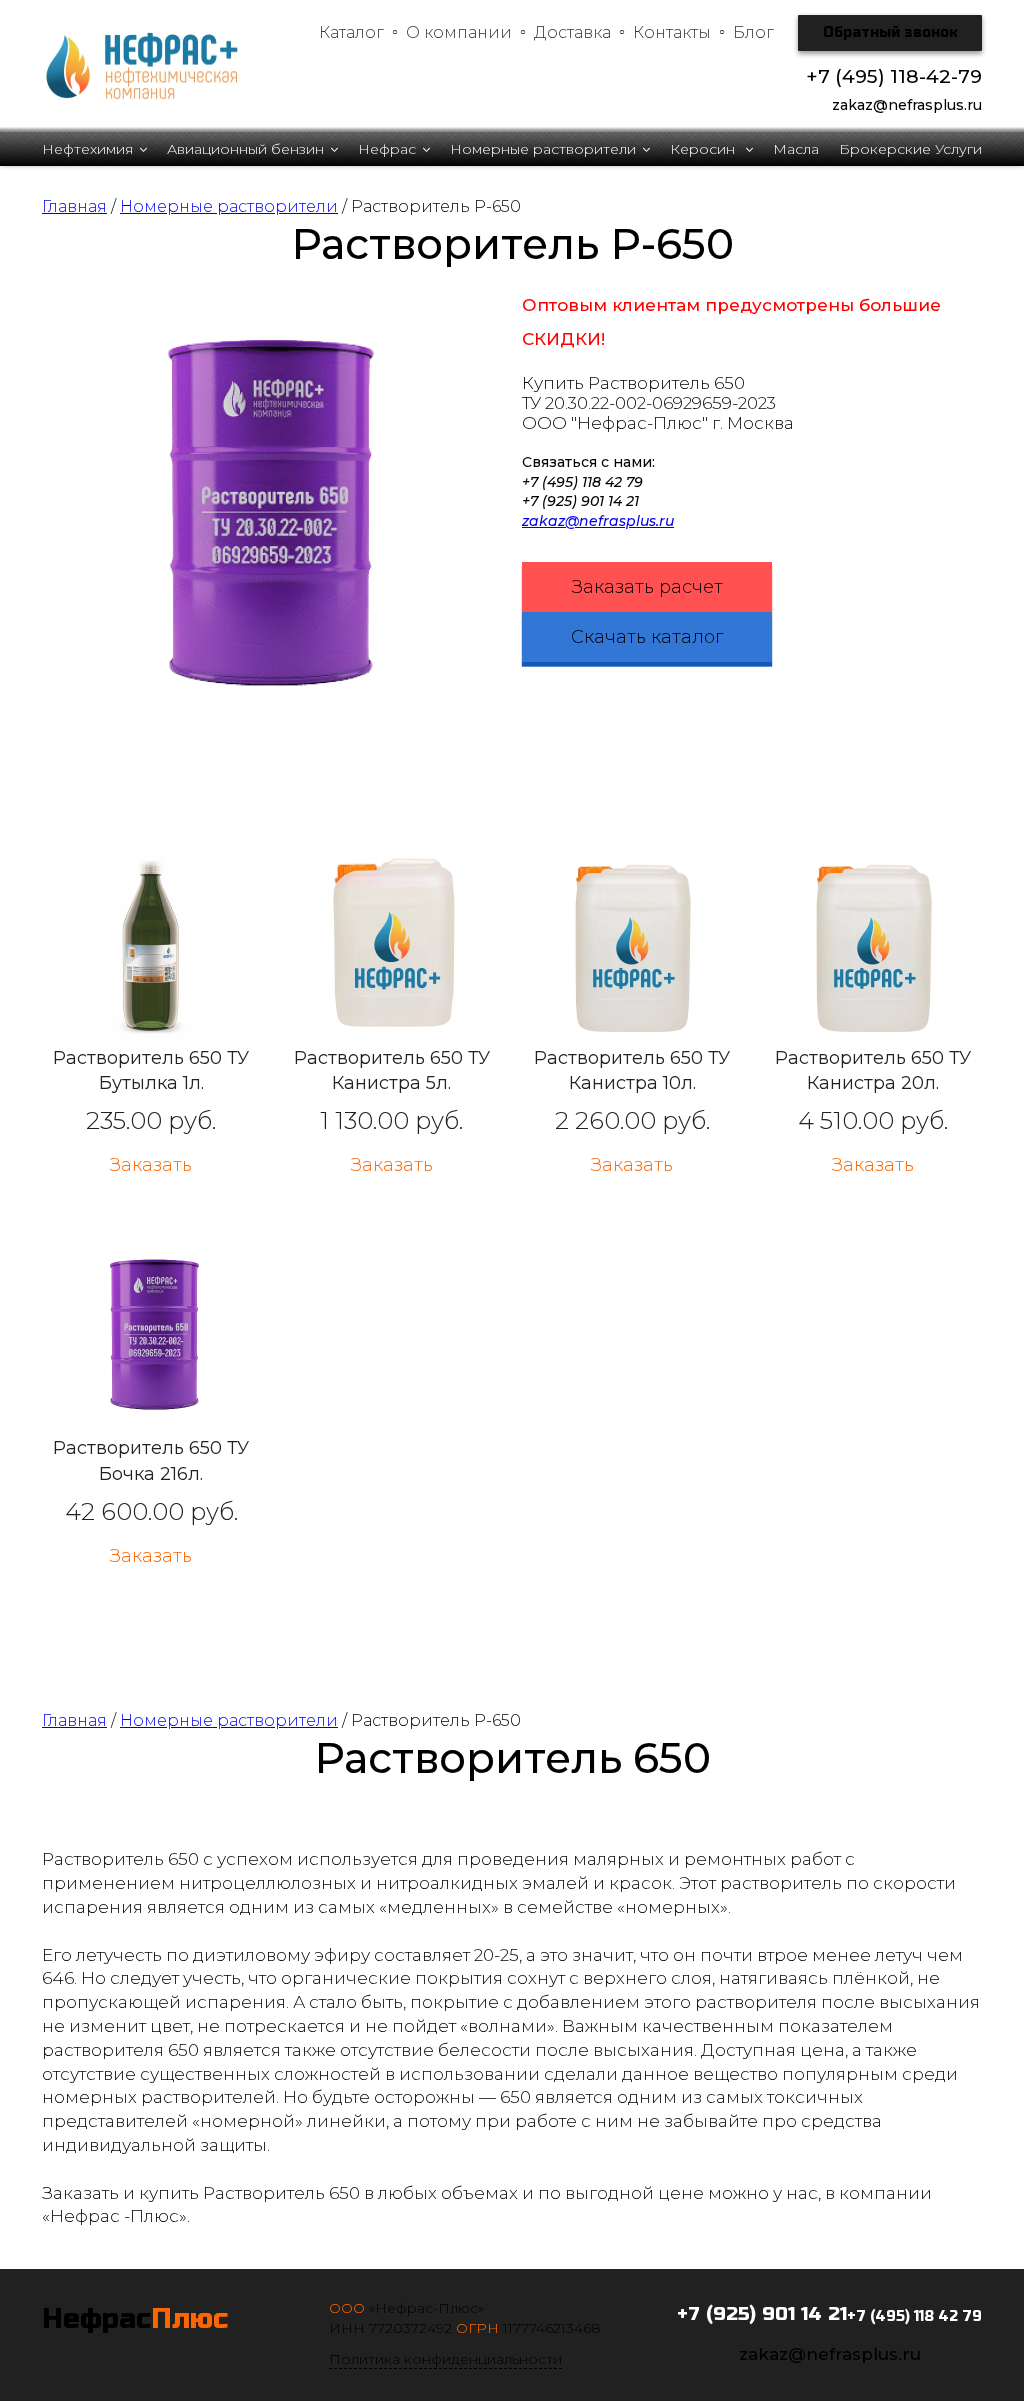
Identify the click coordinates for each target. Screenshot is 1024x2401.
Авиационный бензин (245, 149)
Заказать (151, 1165)
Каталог (351, 32)
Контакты (672, 32)
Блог (753, 32)
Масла (796, 149)
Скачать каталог (647, 637)
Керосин (704, 149)
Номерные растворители (543, 149)
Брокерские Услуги (910, 149)
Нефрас (387, 149)
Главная (74, 206)
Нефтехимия (87, 149)
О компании (459, 32)
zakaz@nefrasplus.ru (598, 521)
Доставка (572, 32)
